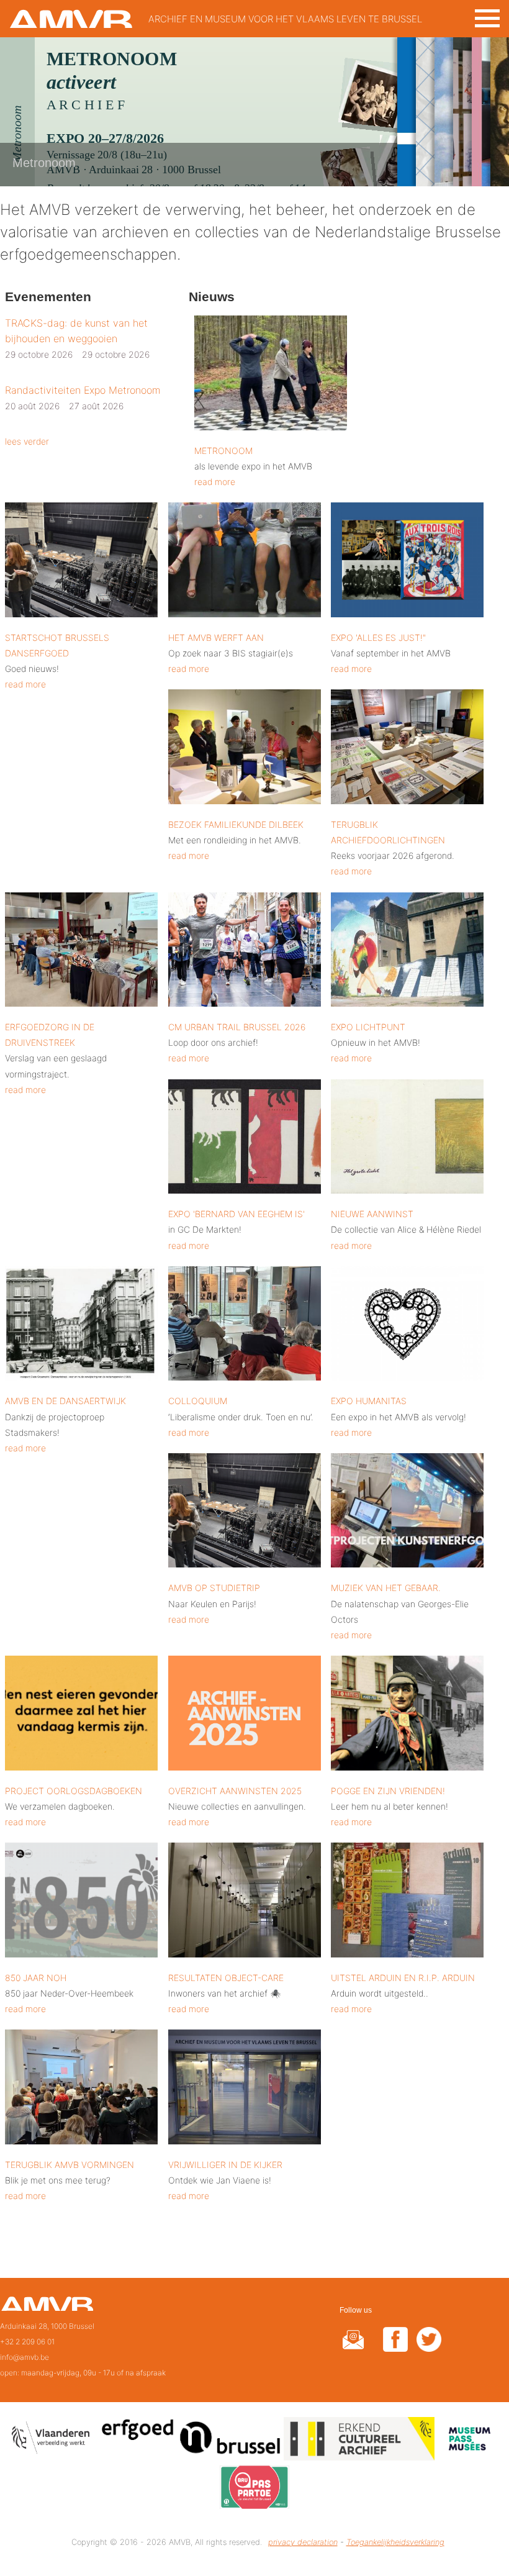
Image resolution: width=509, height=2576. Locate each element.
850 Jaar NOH (36, 1978)
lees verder (27, 441)
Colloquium (198, 1401)
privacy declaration (303, 2542)
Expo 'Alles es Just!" (378, 637)
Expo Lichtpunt (368, 1027)
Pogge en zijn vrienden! (388, 1791)
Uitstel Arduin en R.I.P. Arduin (403, 1978)
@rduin (353, 2347)
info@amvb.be (25, 2357)
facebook (395, 2347)
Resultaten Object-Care (226, 1978)
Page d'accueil (47, 2308)
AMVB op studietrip (214, 1588)
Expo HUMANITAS (369, 1401)
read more (215, 482)
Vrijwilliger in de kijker (225, 2165)
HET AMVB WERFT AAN (216, 637)
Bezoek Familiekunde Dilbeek (236, 824)
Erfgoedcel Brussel (191, 2441)
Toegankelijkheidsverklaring (395, 2542)
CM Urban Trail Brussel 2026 (237, 1027)
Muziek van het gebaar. (386, 1588)
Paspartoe (254, 2489)
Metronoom (223, 451)
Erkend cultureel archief (359, 2441)
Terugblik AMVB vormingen (70, 2165)
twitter (429, 2347)
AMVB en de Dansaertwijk (65, 1401)
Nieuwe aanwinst (372, 1214)
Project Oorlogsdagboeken (74, 1791)
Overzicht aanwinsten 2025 (235, 1791)
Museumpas (469, 2441)
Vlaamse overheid (53, 2441)
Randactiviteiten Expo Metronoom (83, 390)
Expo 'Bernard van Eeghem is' (236, 1214)
